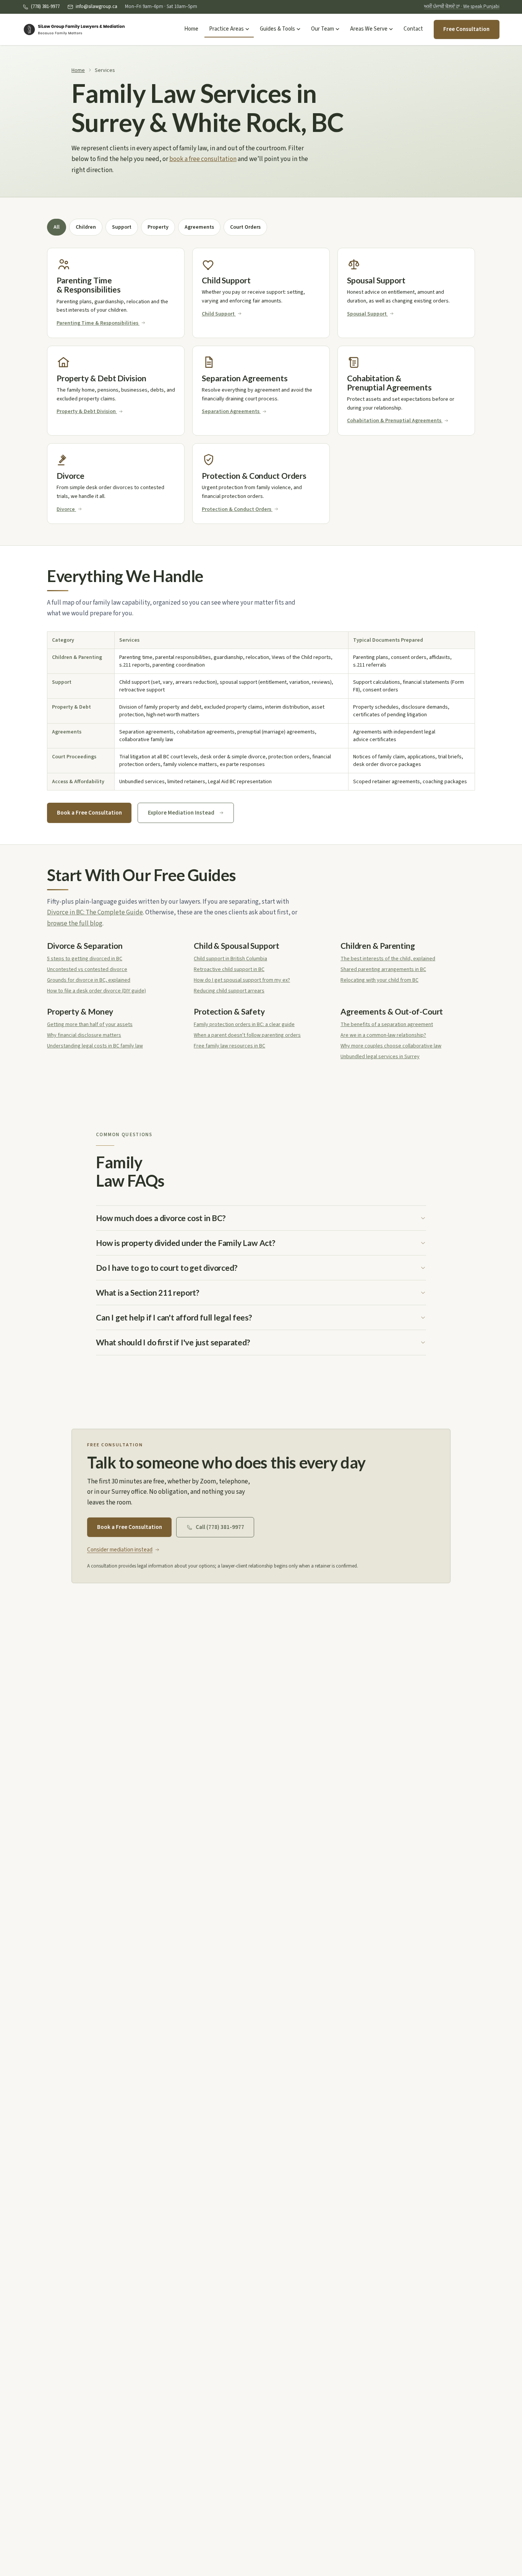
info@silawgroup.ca (96, 7)
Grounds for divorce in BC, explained (89, 980)
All (57, 227)
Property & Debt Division (86, 411)
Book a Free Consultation (89, 813)
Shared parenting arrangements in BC (383, 969)
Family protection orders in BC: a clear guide (244, 1025)
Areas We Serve (369, 29)
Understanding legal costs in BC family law (95, 1046)
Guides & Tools (277, 29)
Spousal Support (367, 314)
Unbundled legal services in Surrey (380, 1057)
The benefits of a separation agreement (387, 1025)
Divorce (66, 509)
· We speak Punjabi (462, 7)
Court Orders (245, 227)
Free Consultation (466, 29)
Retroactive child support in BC (229, 969)
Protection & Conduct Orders (237, 509)
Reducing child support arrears (229, 991)
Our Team (323, 29)
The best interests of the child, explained (388, 959)
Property (158, 227)
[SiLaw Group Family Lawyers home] (74, 29)
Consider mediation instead (120, 1550)
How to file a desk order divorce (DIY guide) (96, 991)
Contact (413, 29)
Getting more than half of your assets (90, 1025)
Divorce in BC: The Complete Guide (95, 912)
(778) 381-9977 (45, 7)
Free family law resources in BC (229, 1046)
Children (86, 227)
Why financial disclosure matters (84, 1035)
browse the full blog (75, 924)
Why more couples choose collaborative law (391, 1046)
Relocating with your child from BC (379, 980)
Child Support (218, 314)
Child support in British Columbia (230, 959)
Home (191, 29)
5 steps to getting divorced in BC (85, 959)
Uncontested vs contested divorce (87, 969)
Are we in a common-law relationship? (383, 1035)
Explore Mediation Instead (181, 813)
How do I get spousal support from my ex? (242, 980)
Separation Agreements (231, 411)
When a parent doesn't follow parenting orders (247, 1035)
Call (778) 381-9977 (220, 1527)
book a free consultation (203, 159)
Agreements (199, 227)
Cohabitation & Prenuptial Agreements (394, 421)
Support (122, 227)
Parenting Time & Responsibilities (97, 323)
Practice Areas (226, 29)
